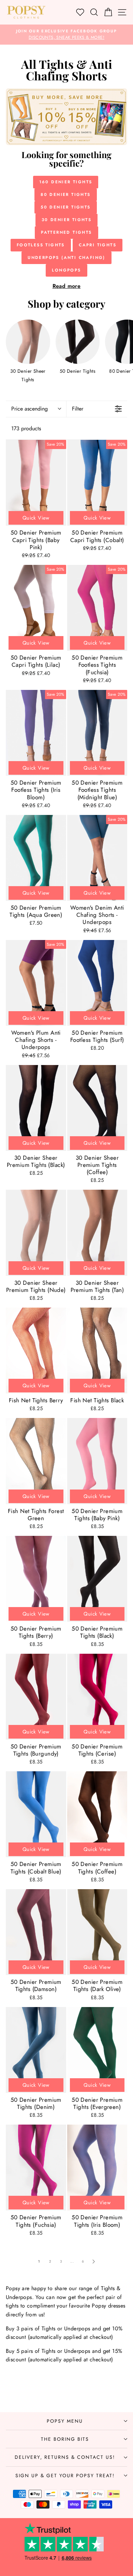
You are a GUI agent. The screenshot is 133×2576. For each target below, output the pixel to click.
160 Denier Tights (66, 182)
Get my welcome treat (66, 1331)
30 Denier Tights (66, 220)
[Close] (121, 1237)
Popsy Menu (65, 2421)
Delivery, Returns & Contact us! (65, 2457)
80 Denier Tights (65, 195)
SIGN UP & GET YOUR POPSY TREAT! (65, 2475)
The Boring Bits (65, 2439)
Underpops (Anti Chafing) (66, 258)
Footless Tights (41, 245)
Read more (67, 286)
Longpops (66, 270)
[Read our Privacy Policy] (114, 1314)
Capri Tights (98, 245)
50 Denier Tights (65, 207)
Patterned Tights (66, 232)
